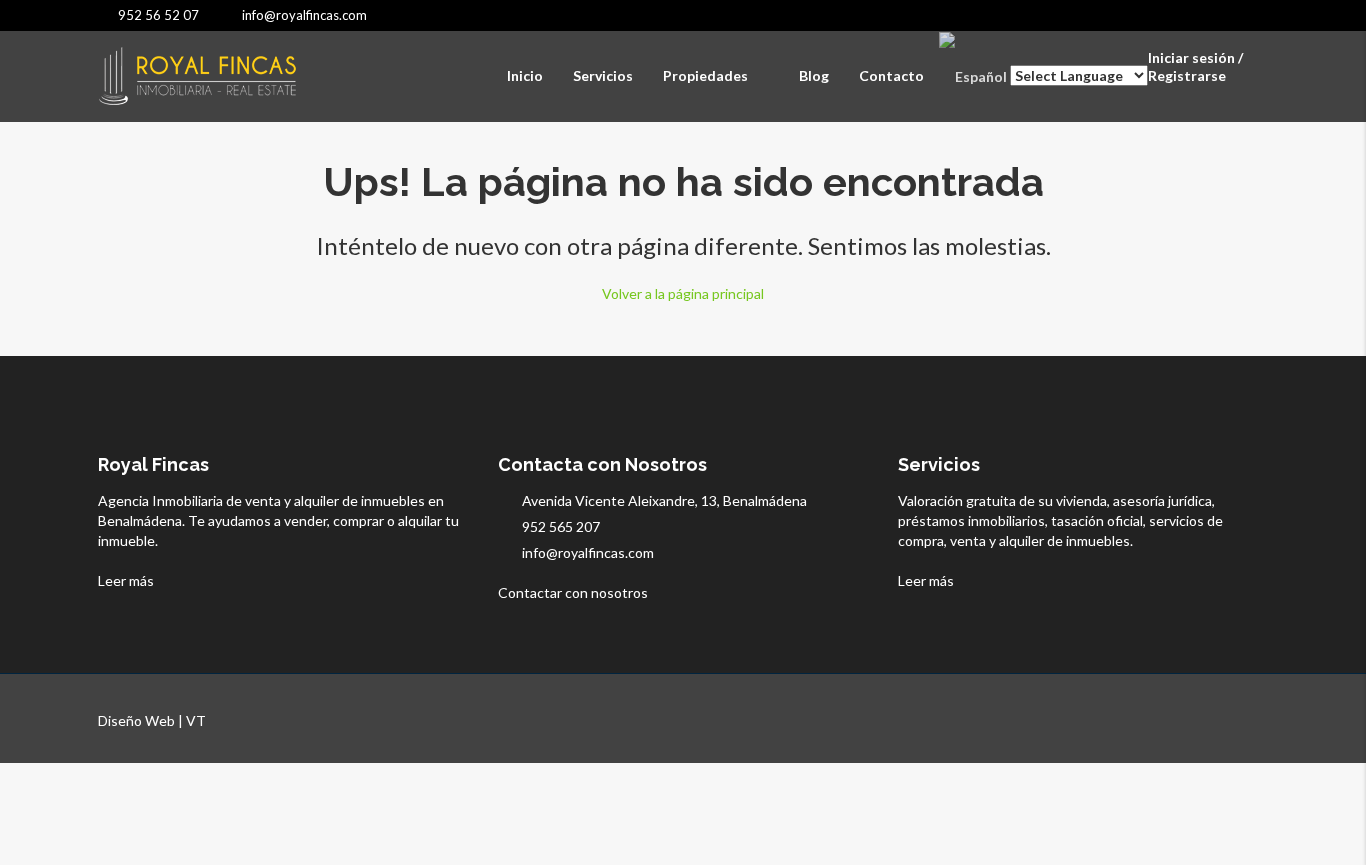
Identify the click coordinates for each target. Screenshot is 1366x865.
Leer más (127, 580)
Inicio (525, 75)
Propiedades (705, 75)
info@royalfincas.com (588, 552)
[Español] (973, 75)
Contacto (891, 75)
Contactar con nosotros (574, 592)
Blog (814, 75)
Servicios (603, 75)
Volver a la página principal (683, 293)
